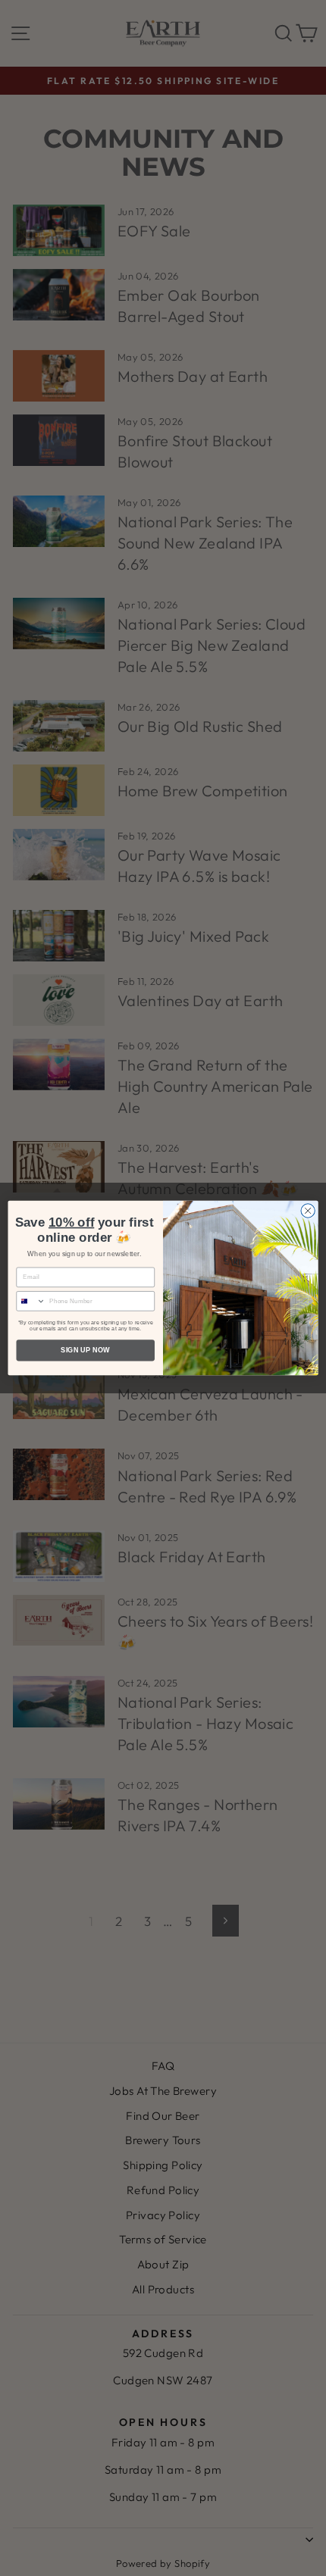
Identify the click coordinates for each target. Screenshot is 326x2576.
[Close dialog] (308, 1211)
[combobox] (31, 1301)
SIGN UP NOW (85, 1350)
